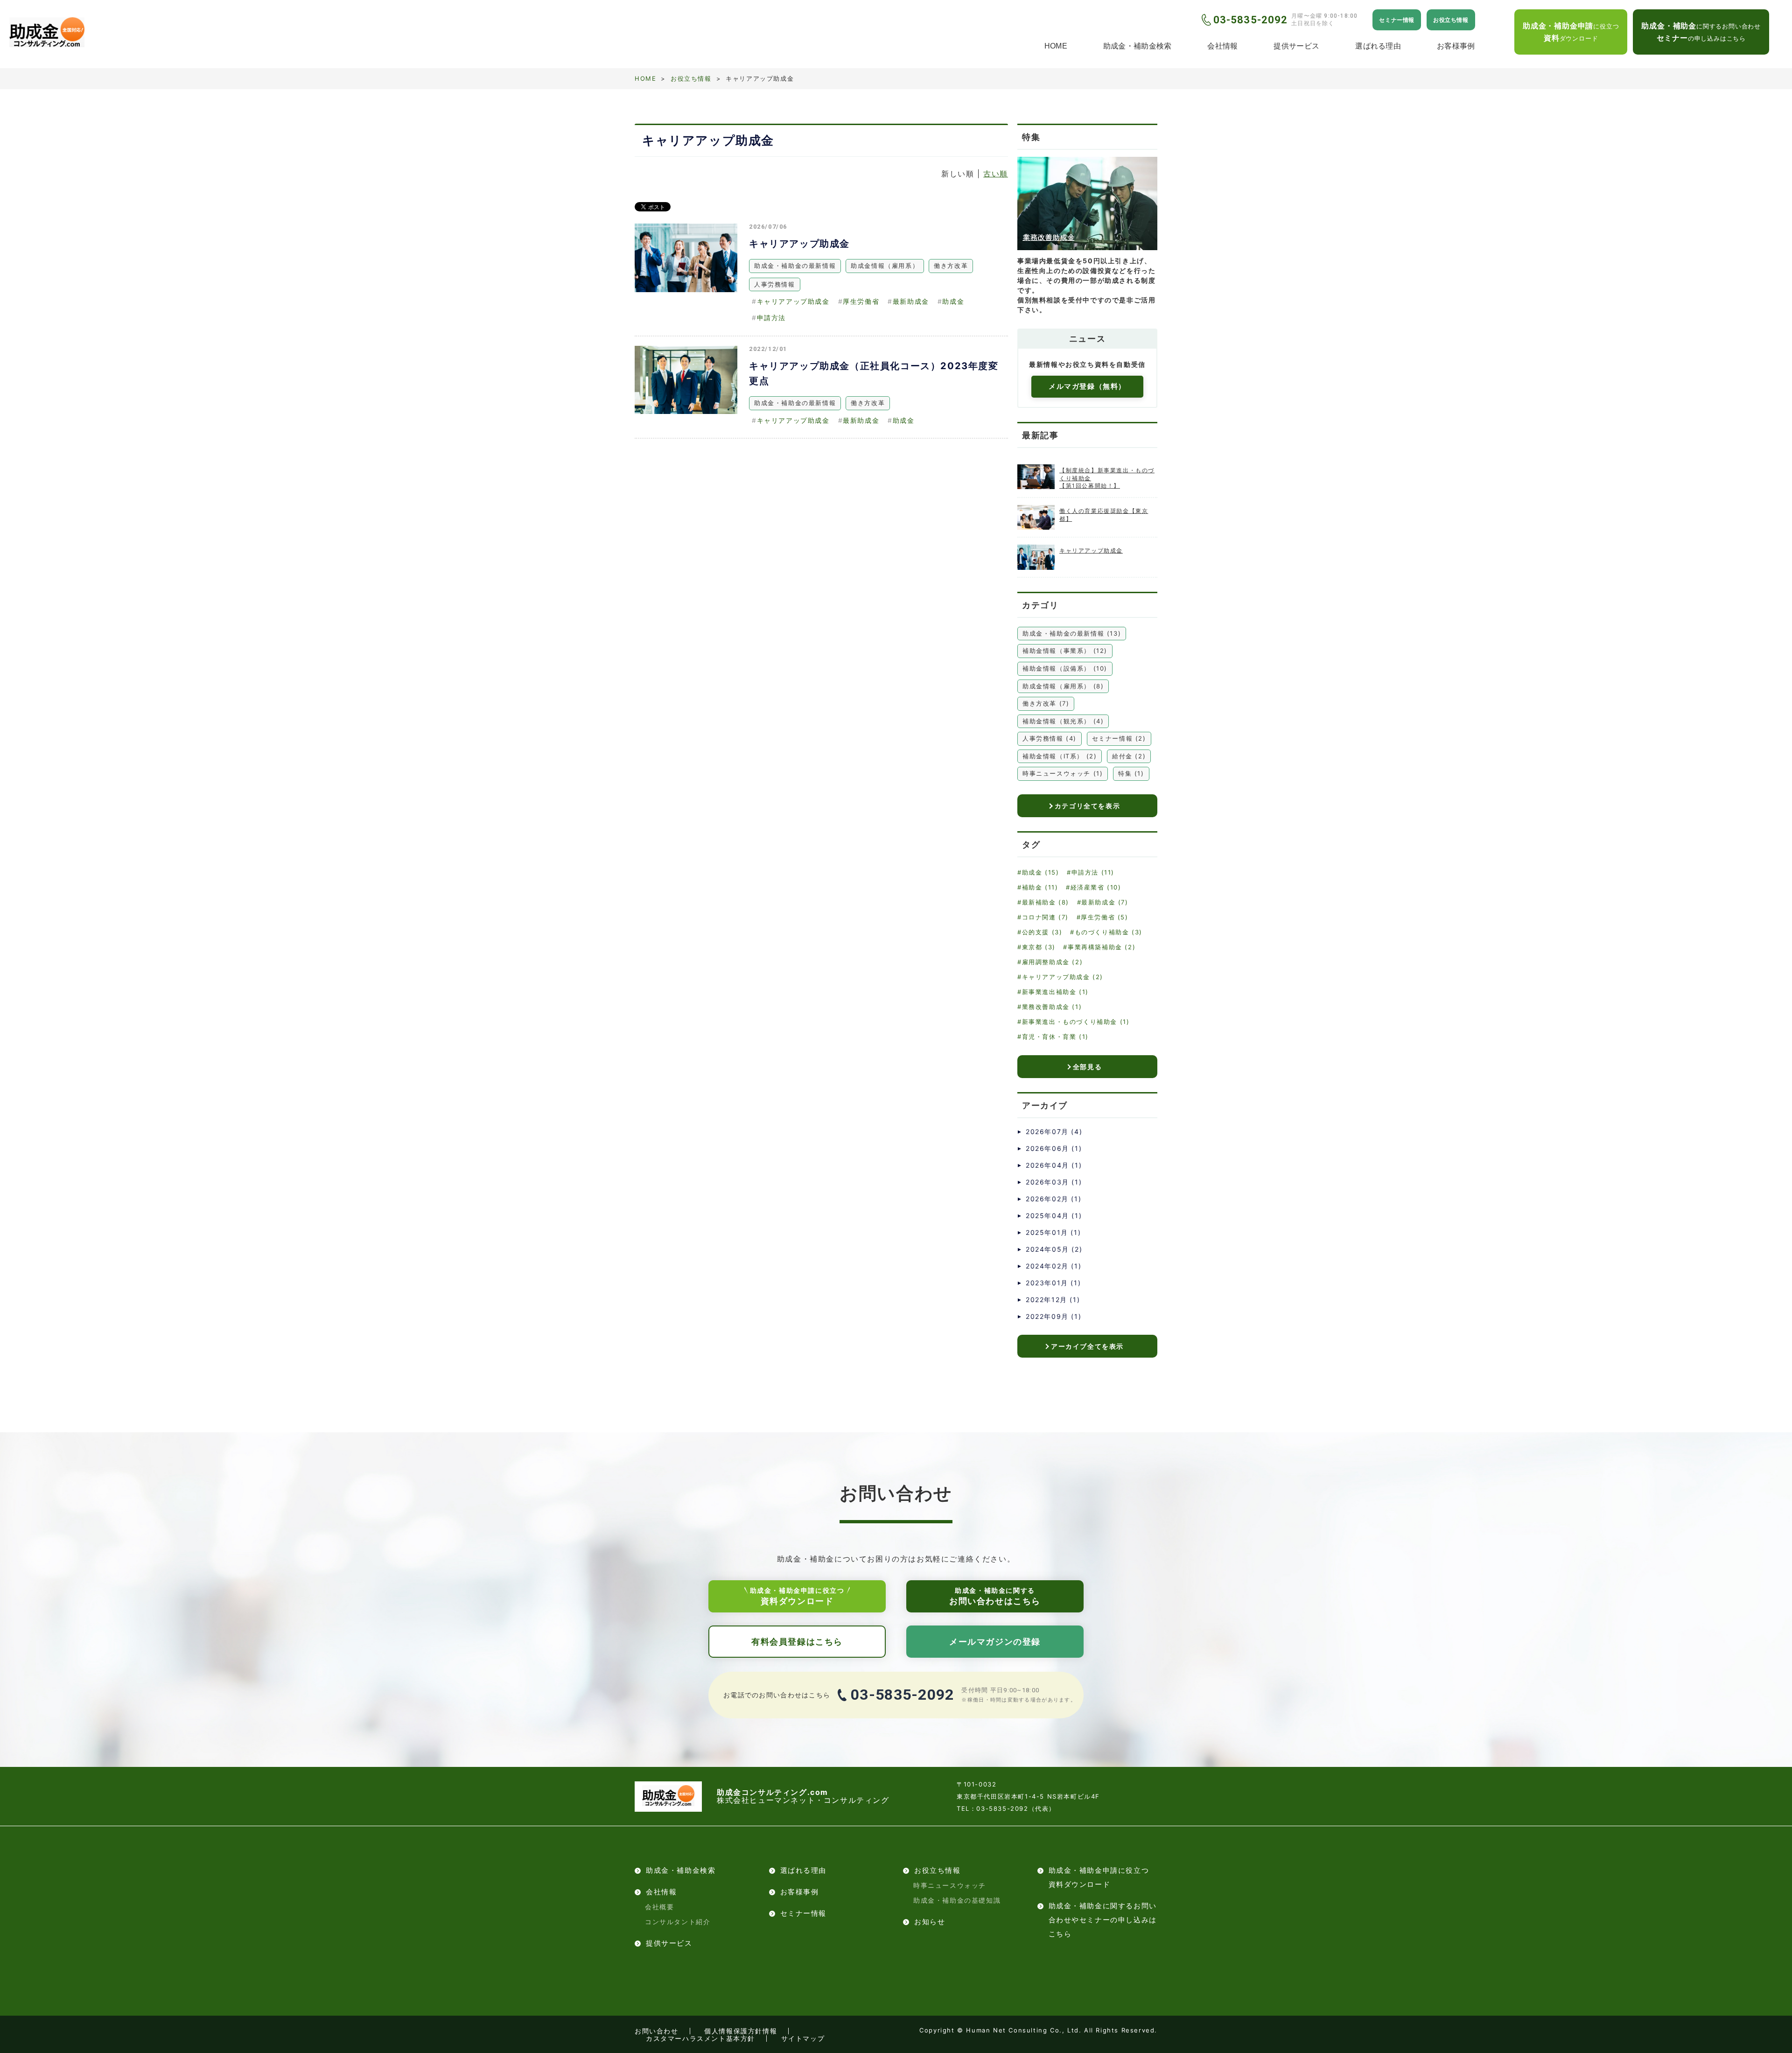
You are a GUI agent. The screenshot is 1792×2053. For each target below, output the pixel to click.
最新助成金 (911, 301)
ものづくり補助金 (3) (1109, 932)
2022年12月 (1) (1053, 1300)
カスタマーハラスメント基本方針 (700, 2038)
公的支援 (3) (1042, 932)
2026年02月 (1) (1053, 1199)
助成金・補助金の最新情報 (795, 266)
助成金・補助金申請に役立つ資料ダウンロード (1099, 1877)
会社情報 (1222, 46)
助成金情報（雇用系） (885, 266)
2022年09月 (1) (1053, 1316)
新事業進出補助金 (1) (1055, 992)
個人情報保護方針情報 (741, 2031)
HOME (1056, 46)
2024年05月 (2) (1054, 1249)
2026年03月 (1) (1054, 1182)
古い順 (996, 174)
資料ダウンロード (797, 1596)
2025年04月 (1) (1054, 1216)
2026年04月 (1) (1054, 1165)
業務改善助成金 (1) (1052, 1007)
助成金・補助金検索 (1137, 46)
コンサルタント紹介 (678, 1922)
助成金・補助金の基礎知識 (957, 1900)
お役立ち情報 (1451, 20)
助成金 (953, 301)
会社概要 (659, 1907)
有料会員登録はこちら (797, 1642)
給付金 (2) (1129, 756)
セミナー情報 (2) (1119, 738)
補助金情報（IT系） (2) (1060, 756)
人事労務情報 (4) (1050, 738)
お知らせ (930, 1922)
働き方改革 (951, 266)
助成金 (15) (1040, 872)
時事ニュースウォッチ (950, 1885)
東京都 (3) (1039, 947)
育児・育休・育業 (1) (1055, 1037)
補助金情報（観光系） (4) (1063, 721)
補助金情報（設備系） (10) (1065, 668)
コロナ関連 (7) (1045, 917)
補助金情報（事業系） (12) (1065, 651)
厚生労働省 (861, 301)
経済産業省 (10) (1096, 887)
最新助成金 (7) (1105, 902)
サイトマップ (803, 2038)
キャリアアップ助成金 (799, 244)
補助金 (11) (1040, 887)
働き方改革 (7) (1046, 703)
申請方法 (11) (1093, 872)
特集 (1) (1131, 773)
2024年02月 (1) (1053, 1266)
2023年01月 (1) (1053, 1283)
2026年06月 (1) (1054, 1148)
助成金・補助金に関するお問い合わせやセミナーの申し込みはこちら (1103, 1920)
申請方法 (771, 318)
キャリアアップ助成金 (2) (1063, 977)
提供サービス (1296, 46)
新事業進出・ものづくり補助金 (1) (1076, 1022)
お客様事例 (1456, 46)
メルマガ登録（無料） (1087, 386)
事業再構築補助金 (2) (1102, 947)
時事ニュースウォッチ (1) (1063, 773)
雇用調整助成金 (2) (1052, 962)
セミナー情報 (1397, 20)
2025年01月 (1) (1053, 1232)
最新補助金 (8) (1046, 902)
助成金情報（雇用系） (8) (1063, 686)
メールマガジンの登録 (995, 1642)
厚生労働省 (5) (1104, 917)
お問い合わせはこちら (995, 1596)
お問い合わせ (657, 2031)
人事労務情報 (775, 284)
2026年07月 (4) (1054, 1132)
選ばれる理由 (1378, 46)
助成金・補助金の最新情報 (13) (1072, 633)
